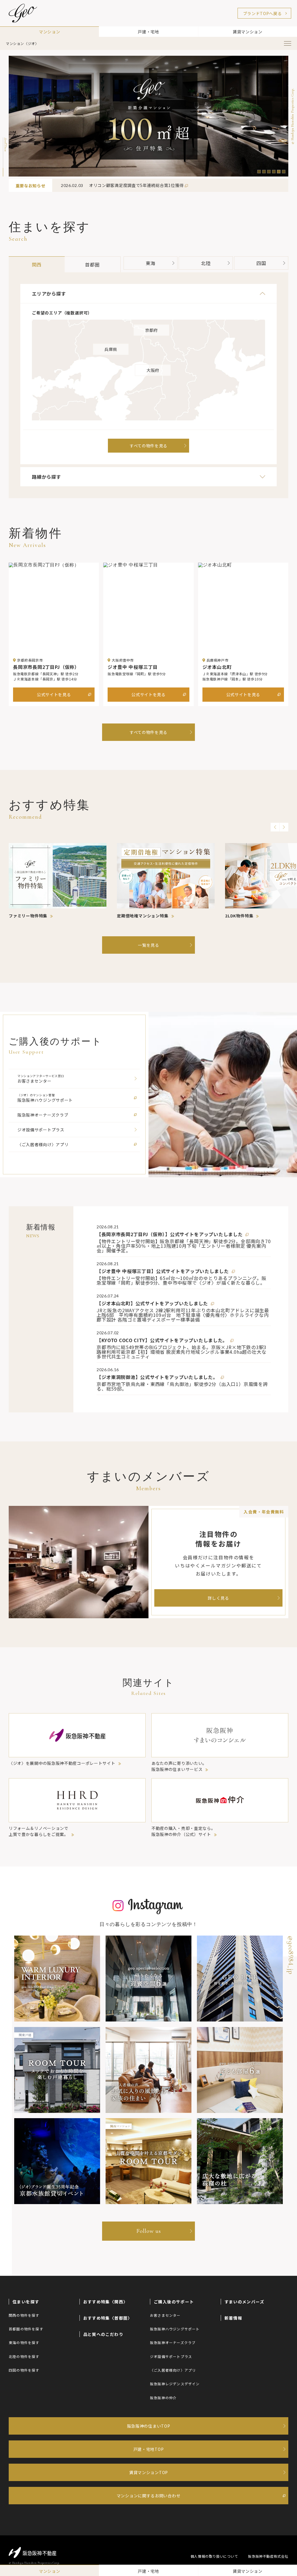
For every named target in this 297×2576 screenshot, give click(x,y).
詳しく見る (218, 1598)
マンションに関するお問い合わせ (149, 2496)
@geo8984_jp (291, 1955)
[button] (259, 172)
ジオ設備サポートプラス (171, 2356)
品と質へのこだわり (103, 2334)
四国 (261, 263)
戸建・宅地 (148, 32)
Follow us (149, 2231)
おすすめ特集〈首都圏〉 (108, 2318)
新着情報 (233, 2318)
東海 (151, 263)
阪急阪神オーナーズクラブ (173, 2342)
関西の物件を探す (24, 2315)
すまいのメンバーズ (245, 2302)
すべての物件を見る (148, 732)
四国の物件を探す (24, 2370)
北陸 (206, 263)
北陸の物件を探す (24, 2356)
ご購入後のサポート (174, 2302)
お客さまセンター (165, 2315)
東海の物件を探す (24, 2342)
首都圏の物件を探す (26, 2329)
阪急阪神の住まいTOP (149, 2426)
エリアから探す (49, 294)
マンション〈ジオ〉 (22, 44)
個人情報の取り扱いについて (214, 2556)
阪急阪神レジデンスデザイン (175, 2384)
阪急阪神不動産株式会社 (268, 2556)
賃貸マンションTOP (148, 2472)
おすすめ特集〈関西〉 (106, 2302)
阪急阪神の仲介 (163, 2398)
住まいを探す (26, 2302)
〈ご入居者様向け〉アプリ (173, 2370)
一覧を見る (148, 945)
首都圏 (92, 264)
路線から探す (47, 477)
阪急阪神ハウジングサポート (175, 2329)
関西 (37, 264)
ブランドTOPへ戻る (262, 13)
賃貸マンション (248, 32)
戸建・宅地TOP (149, 2449)
